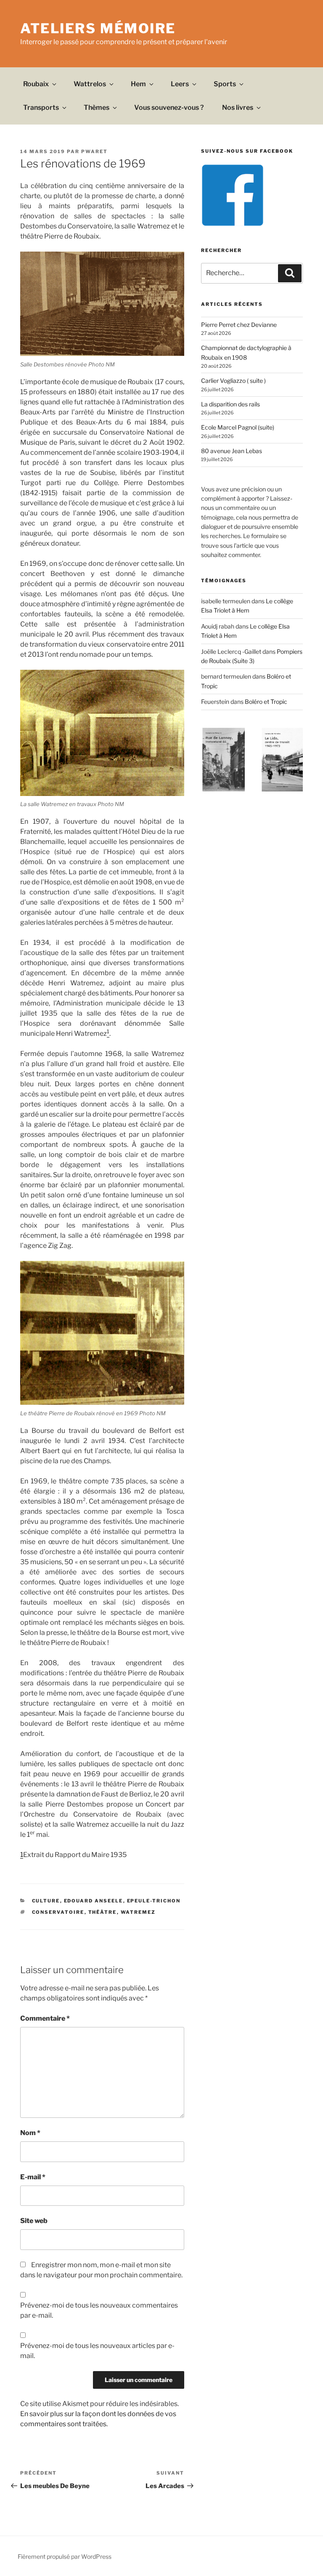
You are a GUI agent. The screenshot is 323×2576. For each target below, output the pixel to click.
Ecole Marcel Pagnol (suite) (238, 427)
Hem (138, 84)
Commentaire (45, 2018)
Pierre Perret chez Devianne (239, 325)
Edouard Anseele (94, 1901)
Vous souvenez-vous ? (169, 107)
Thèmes (97, 107)
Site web (34, 2221)
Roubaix (36, 84)
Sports (225, 84)
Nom (30, 2133)
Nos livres (238, 107)
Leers (180, 84)
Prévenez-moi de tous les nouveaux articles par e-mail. (97, 2351)
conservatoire (58, 1912)
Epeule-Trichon (154, 1901)
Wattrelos (90, 84)
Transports (41, 107)
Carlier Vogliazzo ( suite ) (233, 381)
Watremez (138, 1912)
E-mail (33, 2177)
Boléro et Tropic (266, 702)
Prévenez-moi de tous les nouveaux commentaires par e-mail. (99, 2310)
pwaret (94, 151)
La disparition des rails (230, 404)
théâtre (103, 1912)
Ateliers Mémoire (98, 28)
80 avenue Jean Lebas (232, 451)
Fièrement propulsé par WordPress (65, 2556)
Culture (46, 1901)
